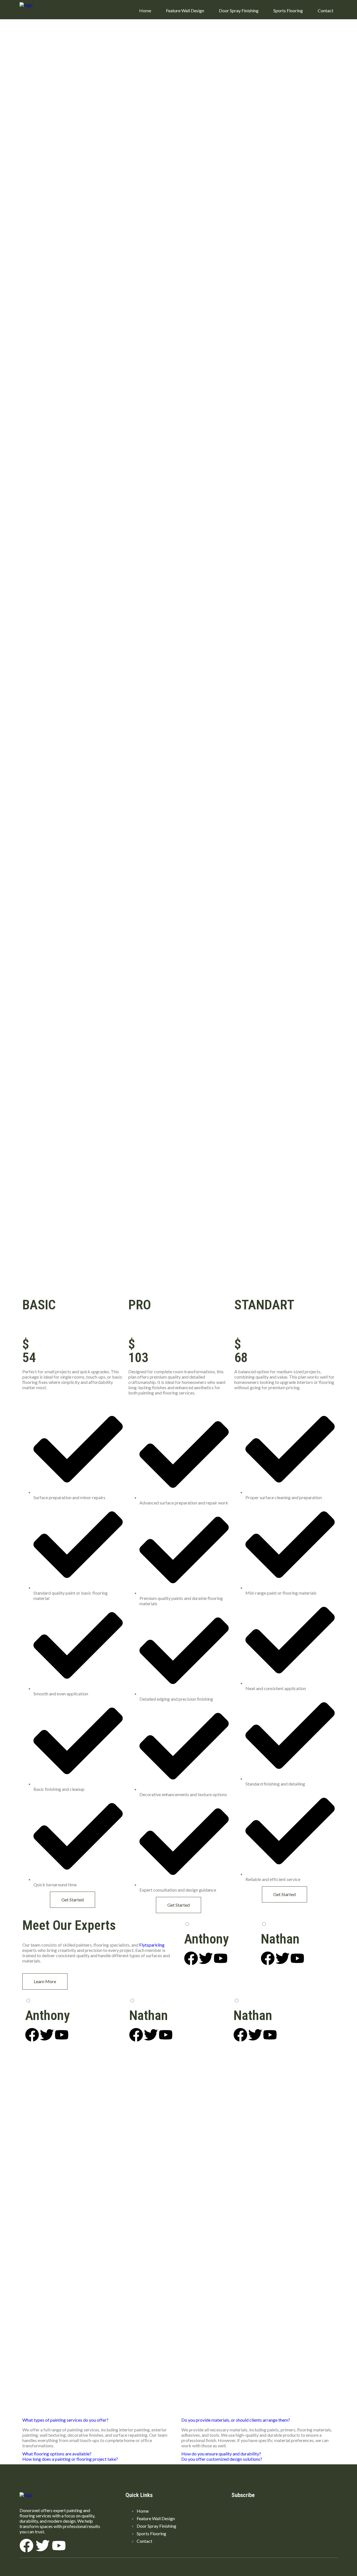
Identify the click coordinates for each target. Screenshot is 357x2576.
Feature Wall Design (185, 10)
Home (145, 10)
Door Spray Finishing (239, 10)
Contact (325, 10)
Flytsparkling (152, 1945)
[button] (65, 2420)
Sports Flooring (288, 10)
